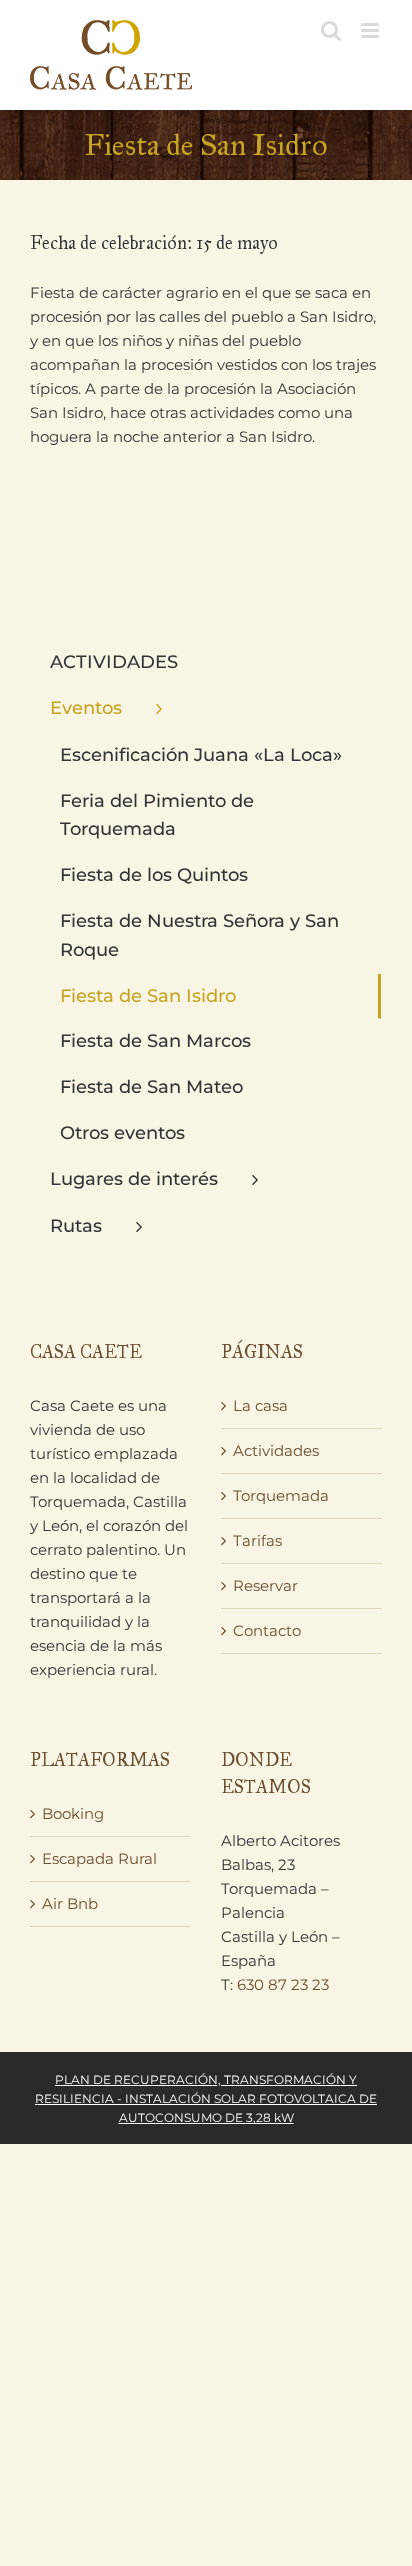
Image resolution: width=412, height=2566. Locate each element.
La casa (260, 1405)
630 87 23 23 (283, 1984)
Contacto (267, 1630)
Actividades (276, 1450)
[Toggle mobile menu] (371, 30)
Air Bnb (70, 1903)
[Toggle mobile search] (331, 30)
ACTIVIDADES (114, 662)
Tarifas (257, 1540)
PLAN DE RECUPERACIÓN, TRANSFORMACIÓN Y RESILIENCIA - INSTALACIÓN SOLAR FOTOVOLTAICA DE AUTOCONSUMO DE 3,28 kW (206, 2098)
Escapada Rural (99, 1858)
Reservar (265, 1585)
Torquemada (281, 1495)
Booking (73, 1813)
